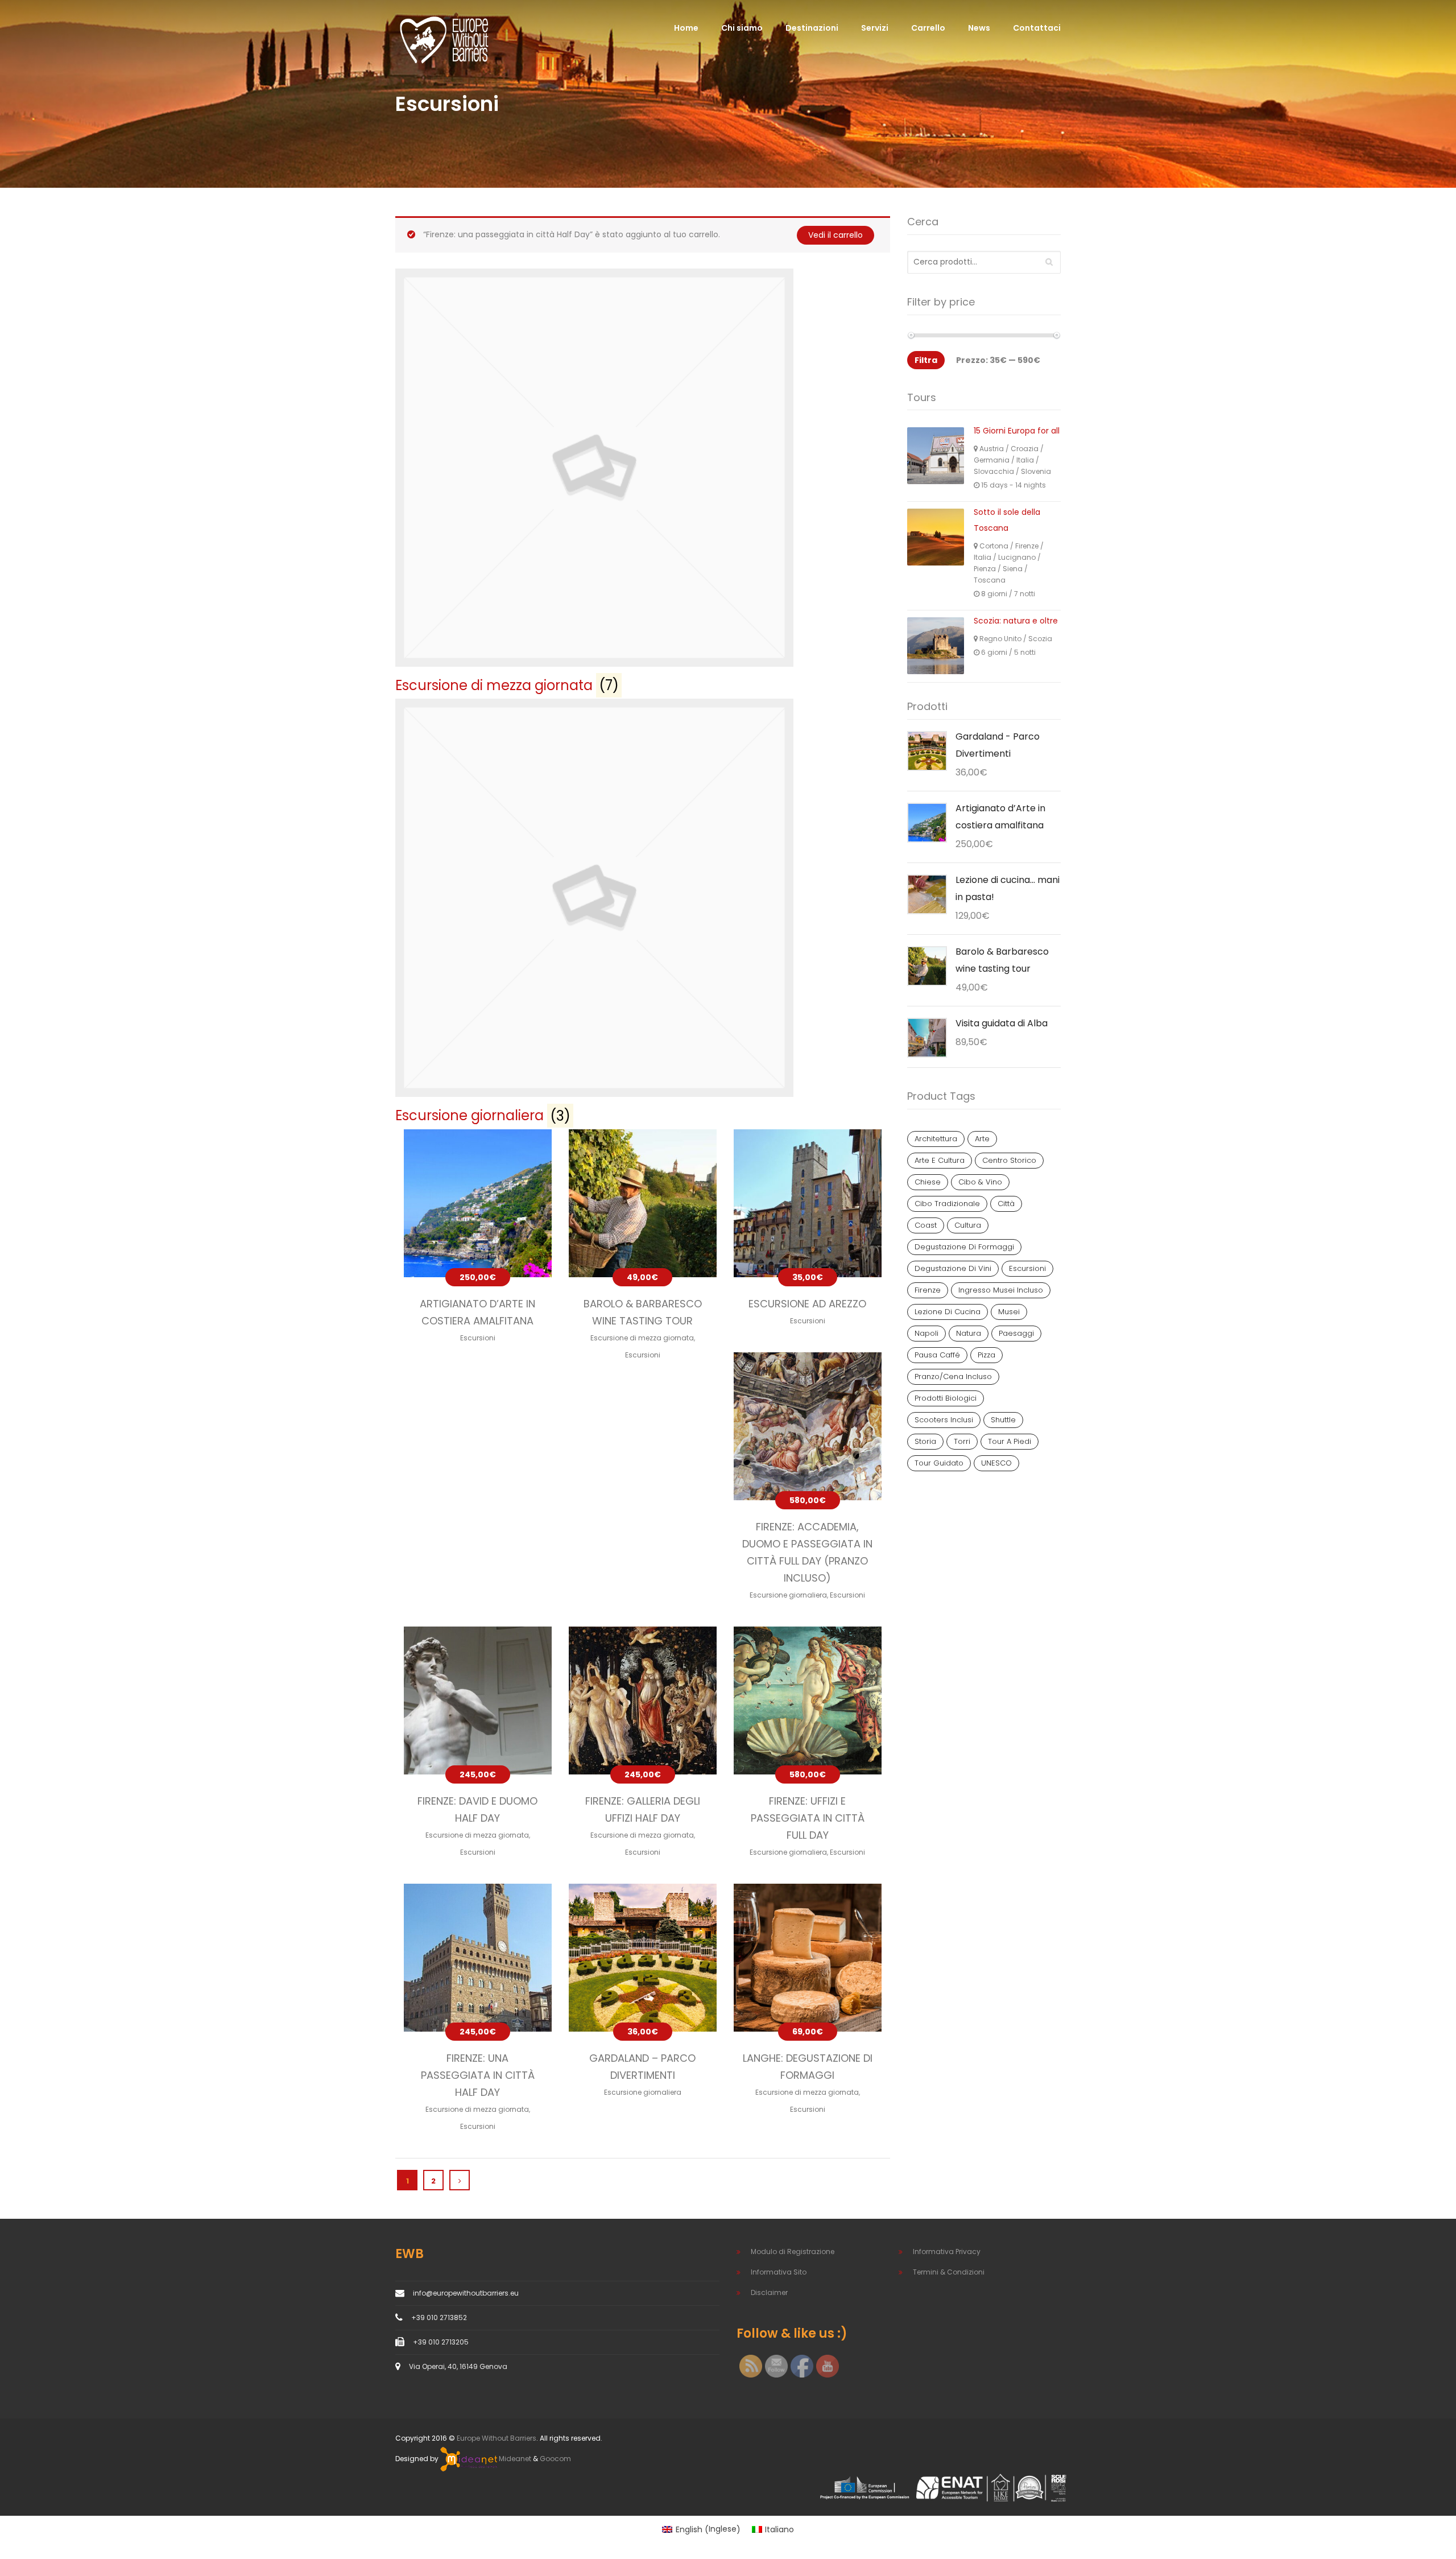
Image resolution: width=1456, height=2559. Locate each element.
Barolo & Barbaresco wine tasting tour (1002, 960)
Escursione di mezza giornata (642, 1338)
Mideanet (514, 2459)
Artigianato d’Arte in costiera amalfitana (1000, 817)
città (1006, 1204)
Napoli (926, 1333)
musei (1009, 1312)
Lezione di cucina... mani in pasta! (1008, 888)
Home (686, 28)
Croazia (1025, 449)
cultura (968, 1225)
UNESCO (996, 1463)
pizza (986, 1355)
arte (982, 1139)
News (979, 28)
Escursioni (478, 1338)
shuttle (1003, 1420)
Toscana (990, 580)
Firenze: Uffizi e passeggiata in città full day (808, 1818)
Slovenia (1036, 471)
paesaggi (1016, 1333)
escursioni (1027, 1268)
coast (926, 1225)
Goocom (555, 2459)
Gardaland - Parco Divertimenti (998, 745)
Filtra (926, 360)
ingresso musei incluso (1001, 1290)
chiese (928, 1182)
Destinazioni (812, 28)
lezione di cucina (948, 1312)
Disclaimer (769, 2292)
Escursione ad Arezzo (807, 1304)
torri (962, 1441)
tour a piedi (1010, 1441)
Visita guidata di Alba (1002, 1023)
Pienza (985, 569)
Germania (992, 460)
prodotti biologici (946, 1398)
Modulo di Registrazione (793, 2251)
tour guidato (939, 1463)
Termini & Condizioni (949, 2272)
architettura (936, 1139)
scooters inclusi (944, 1420)
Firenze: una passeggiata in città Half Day (478, 2075)
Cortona (994, 546)
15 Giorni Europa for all (1017, 431)
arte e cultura (940, 1160)
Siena (1013, 569)
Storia (925, 1441)
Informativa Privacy (947, 2251)
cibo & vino (980, 1182)
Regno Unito (1000, 639)
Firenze (1027, 546)
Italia (1025, 460)
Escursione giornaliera (788, 1595)
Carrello (928, 28)
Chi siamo (742, 28)
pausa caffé (937, 1355)
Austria (992, 449)
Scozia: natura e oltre (1016, 621)
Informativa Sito (779, 2272)
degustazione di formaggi (964, 1247)
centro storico (1009, 1160)
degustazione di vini (953, 1268)
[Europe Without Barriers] (444, 39)
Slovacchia (994, 471)
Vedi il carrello (835, 235)
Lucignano (1017, 557)
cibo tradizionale (947, 1204)
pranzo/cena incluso (953, 1377)
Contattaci (1037, 28)
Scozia (1040, 639)
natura (969, 1333)
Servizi (875, 28)
